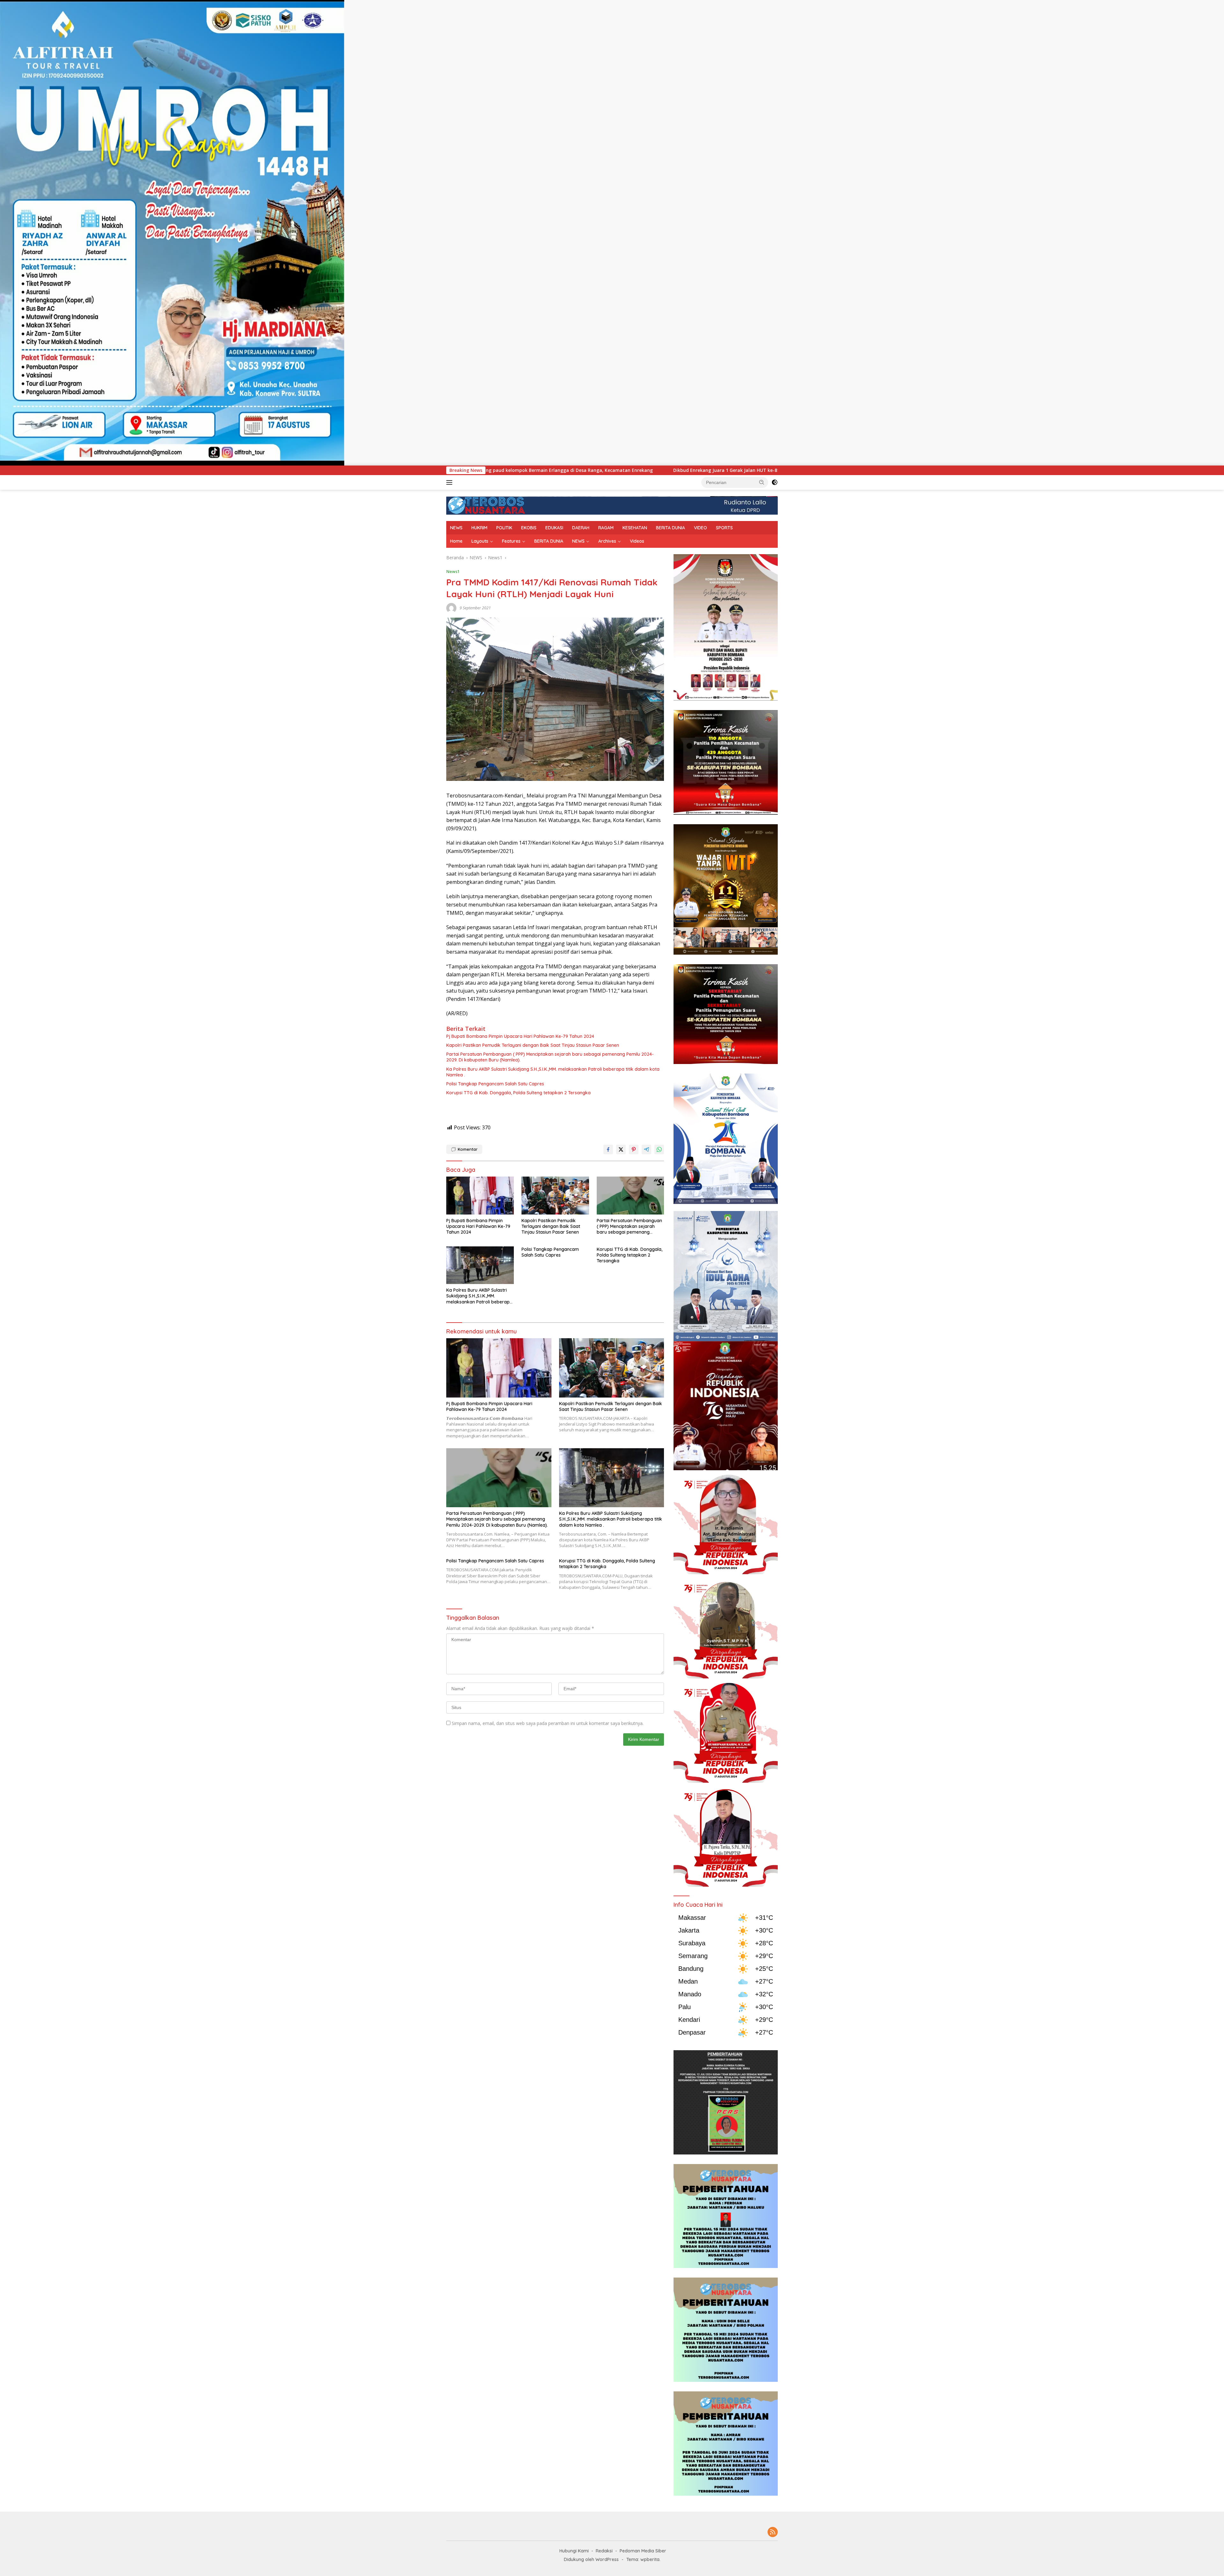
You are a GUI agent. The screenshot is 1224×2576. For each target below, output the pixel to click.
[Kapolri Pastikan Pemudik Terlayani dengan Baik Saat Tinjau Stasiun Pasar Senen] (555, 1196)
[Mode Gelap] (775, 482)
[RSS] (773, 2532)
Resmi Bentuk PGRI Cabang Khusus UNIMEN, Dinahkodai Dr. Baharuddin (569, 470)
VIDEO (700, 528)
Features (511, 541)
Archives (607, 541)
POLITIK (504, 528)
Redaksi (604, 2551)
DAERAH (581, 528)
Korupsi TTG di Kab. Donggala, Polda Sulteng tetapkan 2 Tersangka (518, 1093)
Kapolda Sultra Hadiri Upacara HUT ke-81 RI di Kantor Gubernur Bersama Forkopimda (765, 470)
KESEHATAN (635, 528)
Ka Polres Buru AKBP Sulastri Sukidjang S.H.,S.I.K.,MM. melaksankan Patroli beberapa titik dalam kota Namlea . (553, 1072)
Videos (637, 541)
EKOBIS (529, 528)
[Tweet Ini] (621, 1149)
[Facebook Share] (608, 1149)
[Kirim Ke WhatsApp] (659, 1149)
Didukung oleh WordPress (591, 2559)
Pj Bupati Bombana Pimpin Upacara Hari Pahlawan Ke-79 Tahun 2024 (520, 1036)
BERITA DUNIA (670, 528)
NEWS (456, 528)
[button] (762, 482)
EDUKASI (554, 528)
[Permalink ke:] (451, 608)
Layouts (480, 541)
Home (456, 541)
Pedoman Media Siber (643, 2551)
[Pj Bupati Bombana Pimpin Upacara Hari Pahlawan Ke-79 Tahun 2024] (480, 1196)
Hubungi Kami (574, 2551)
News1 (453, 571)
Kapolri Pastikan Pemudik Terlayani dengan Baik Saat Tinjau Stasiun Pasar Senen (533, 1045)
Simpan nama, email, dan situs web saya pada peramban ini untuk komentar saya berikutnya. (548, 1723)
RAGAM (606, 528)
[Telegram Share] (646, 1149)
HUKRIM (479, 528)
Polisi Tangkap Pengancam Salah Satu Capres (495, 1084)
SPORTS (724, 528)
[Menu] (451, 482)
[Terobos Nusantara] (486, 505)
